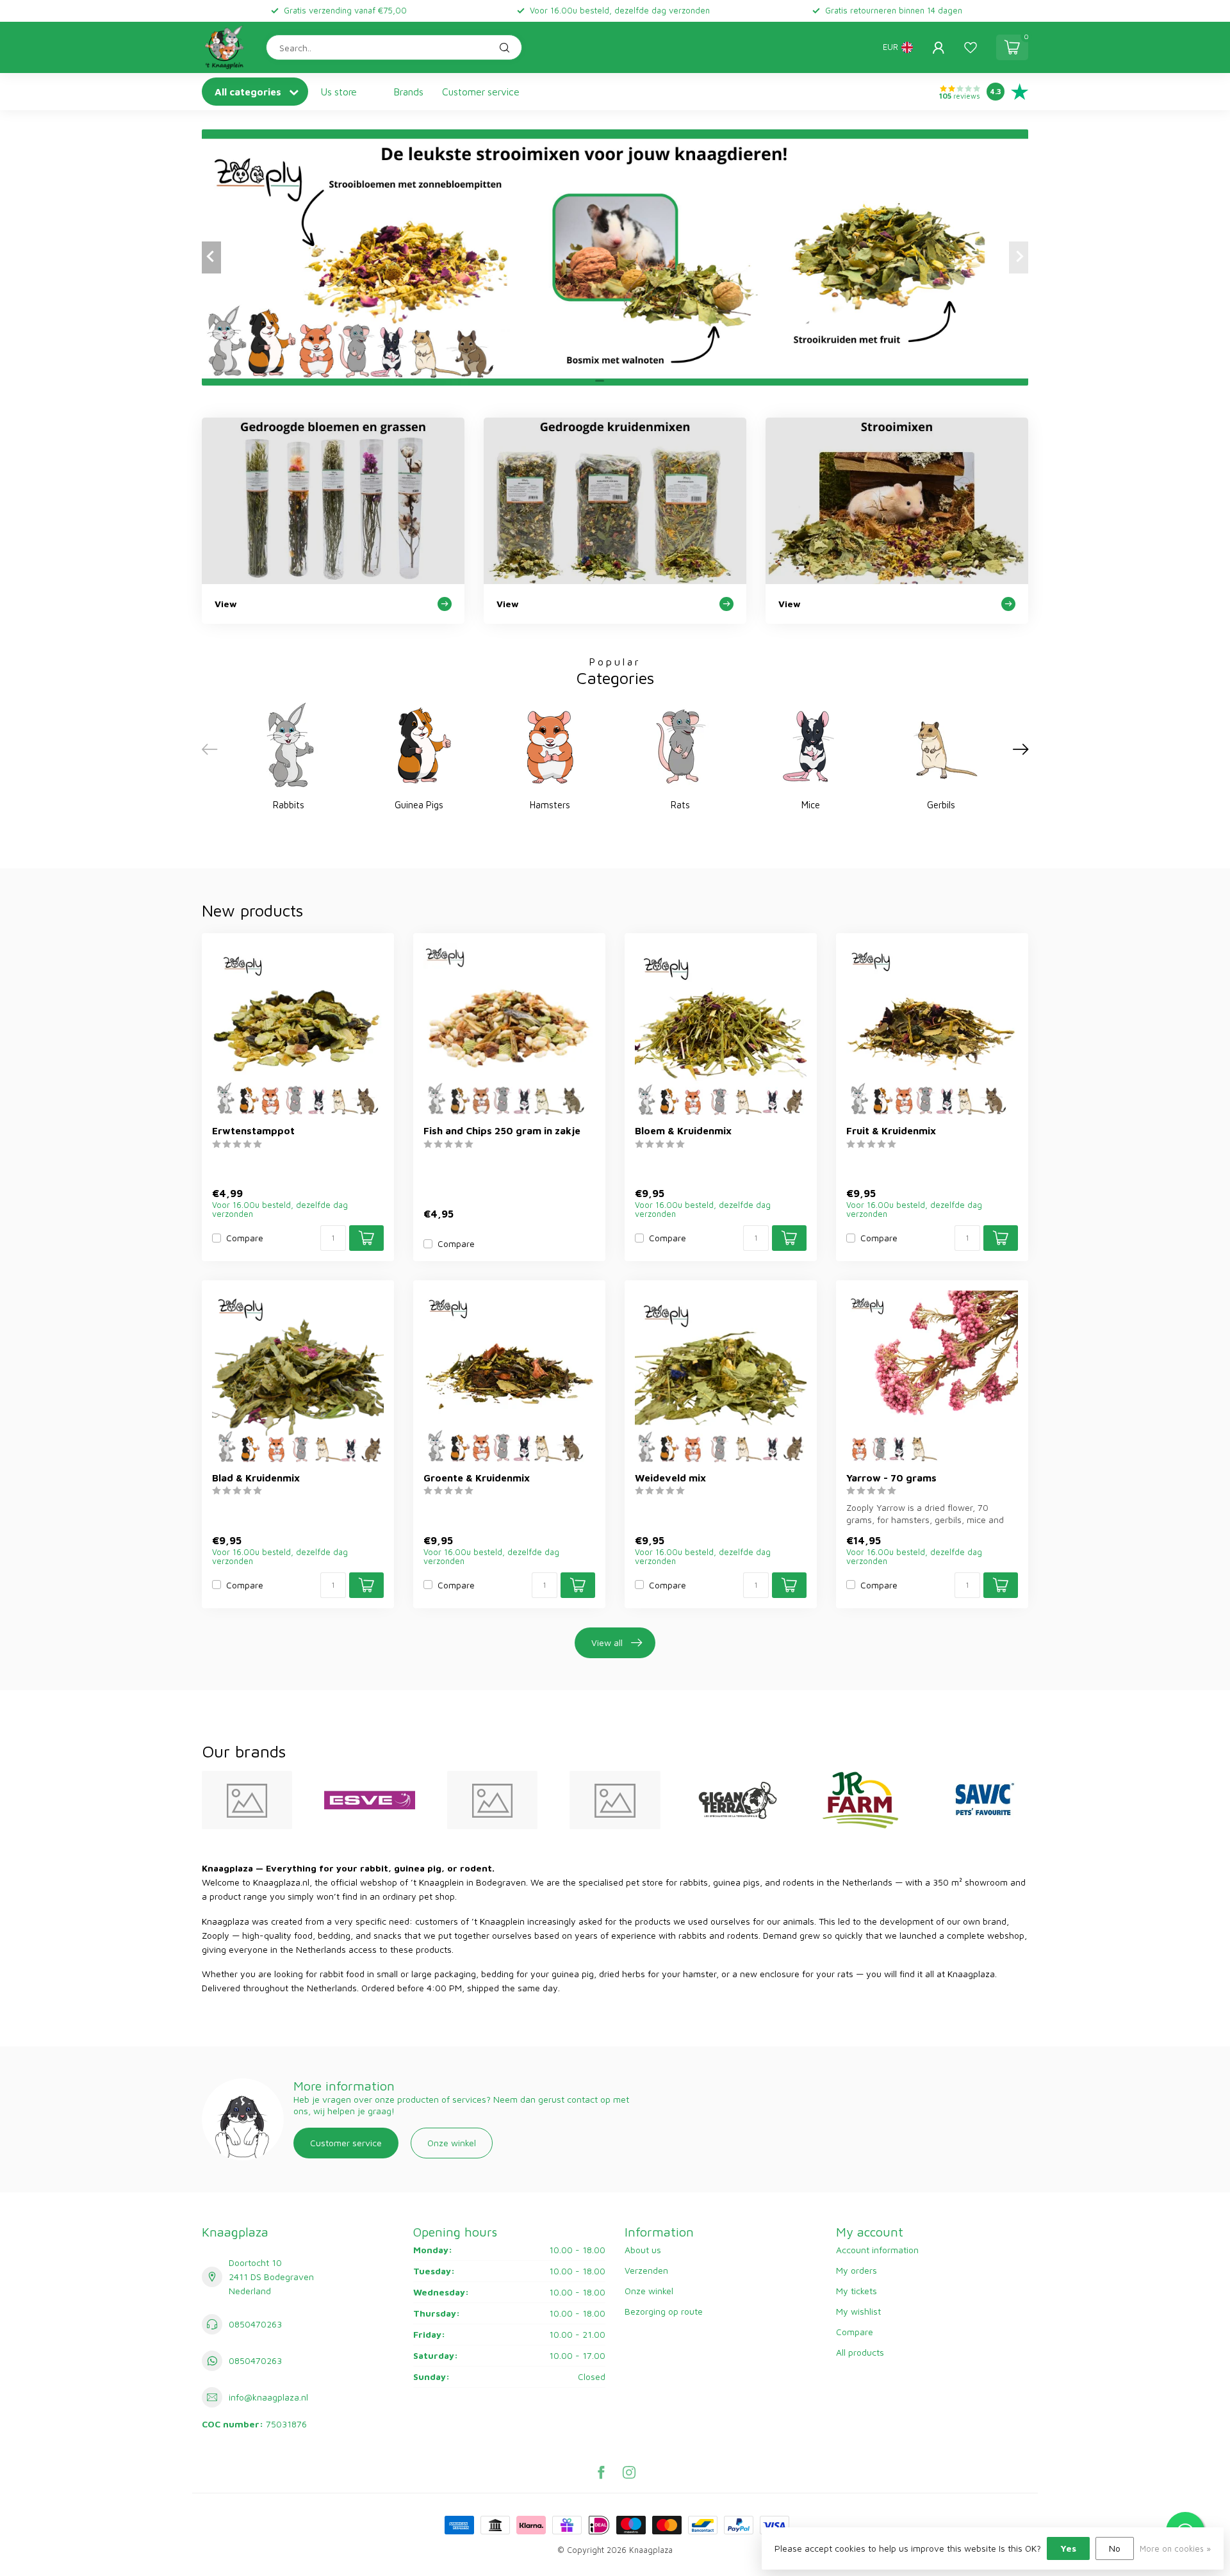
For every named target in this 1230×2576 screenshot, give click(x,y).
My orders (857, 2270)
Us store (339, 92)
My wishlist (858, 2311)
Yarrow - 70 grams (891, 1478)
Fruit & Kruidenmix (891, 1130)
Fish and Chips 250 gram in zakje (502, 1130)
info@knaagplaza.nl (268, 2397)
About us (643, 2250)
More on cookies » (1175, 2549)
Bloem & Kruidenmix (683, 1130)
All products (860, 2352)
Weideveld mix (670, 1478)
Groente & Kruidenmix (477, 1478)
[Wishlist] (971, 47)
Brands (409, 92)
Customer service (481, 92)
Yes (1068, 2548)
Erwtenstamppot (253, 1130)
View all (607, 1643)
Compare (245, 1238)
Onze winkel (452, 2143)
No (1115, 2548)
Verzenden (646, 2270)
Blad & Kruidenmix (256, 1478)
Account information (877, 2250)
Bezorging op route (664, 2311)
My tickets (857, 2291)
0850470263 (255, 2324)
